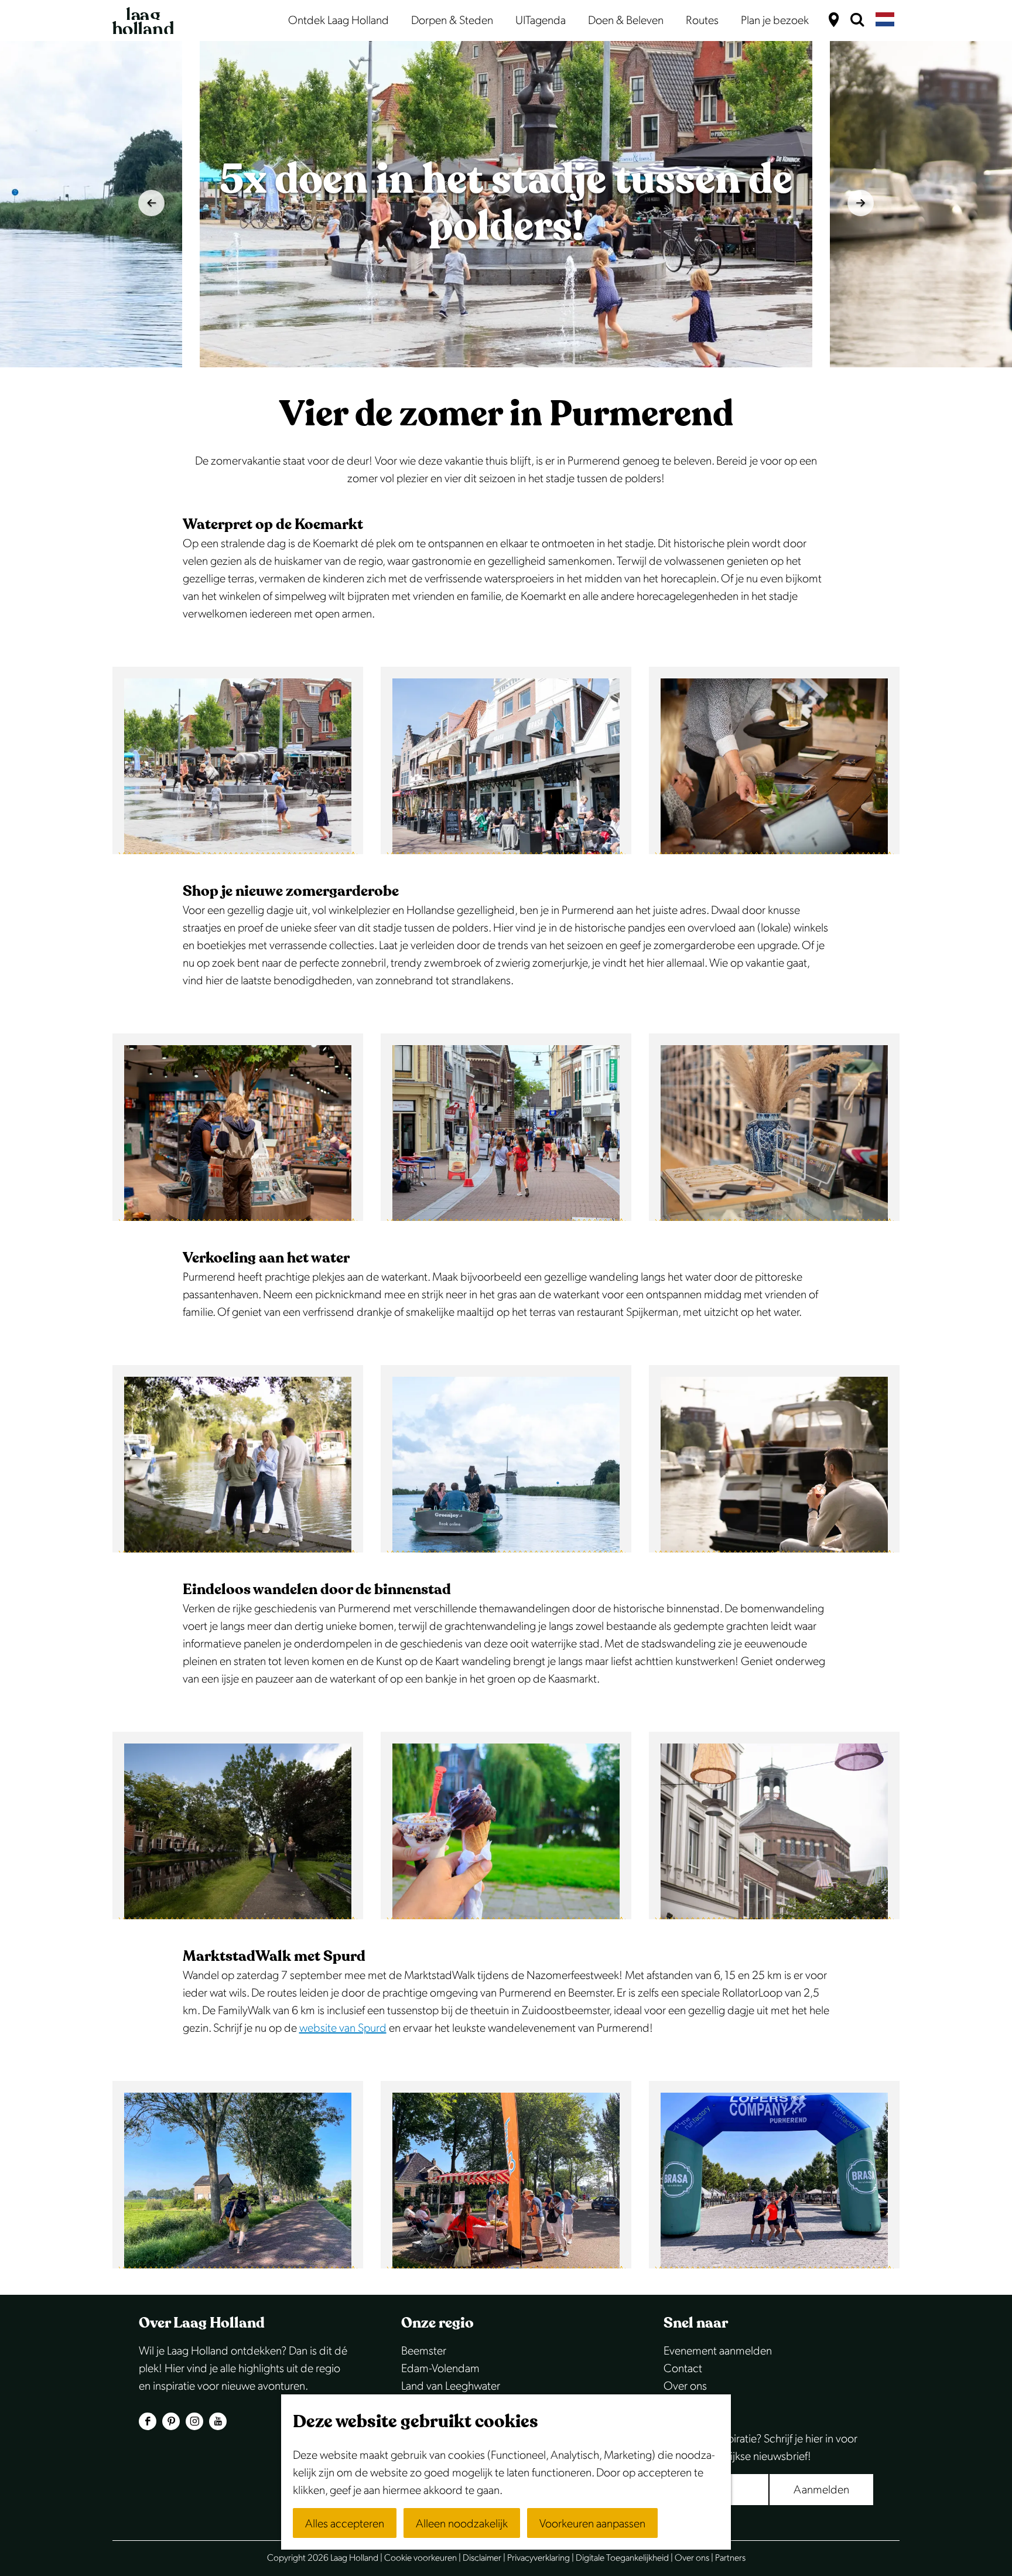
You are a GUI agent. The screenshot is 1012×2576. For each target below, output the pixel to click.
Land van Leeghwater (451, 2386)
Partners (730, 2558)
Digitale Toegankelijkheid (622, 2558)
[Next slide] (861, 203)
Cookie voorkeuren (420, 2558)
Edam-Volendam (440, 2369)
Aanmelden (821, 2490)
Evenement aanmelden (718, 2351)
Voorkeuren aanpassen (592, 2524)
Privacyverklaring (539, 2558)
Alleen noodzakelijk (462, 2524)
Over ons (685, 2386)
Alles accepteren (345, 2524)
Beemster (424, 2351)
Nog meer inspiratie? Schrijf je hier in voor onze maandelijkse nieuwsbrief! (760, 2448)
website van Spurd (343, 2028)
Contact (683, 2369)
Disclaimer (482, 2558)
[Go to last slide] (151, 203)
